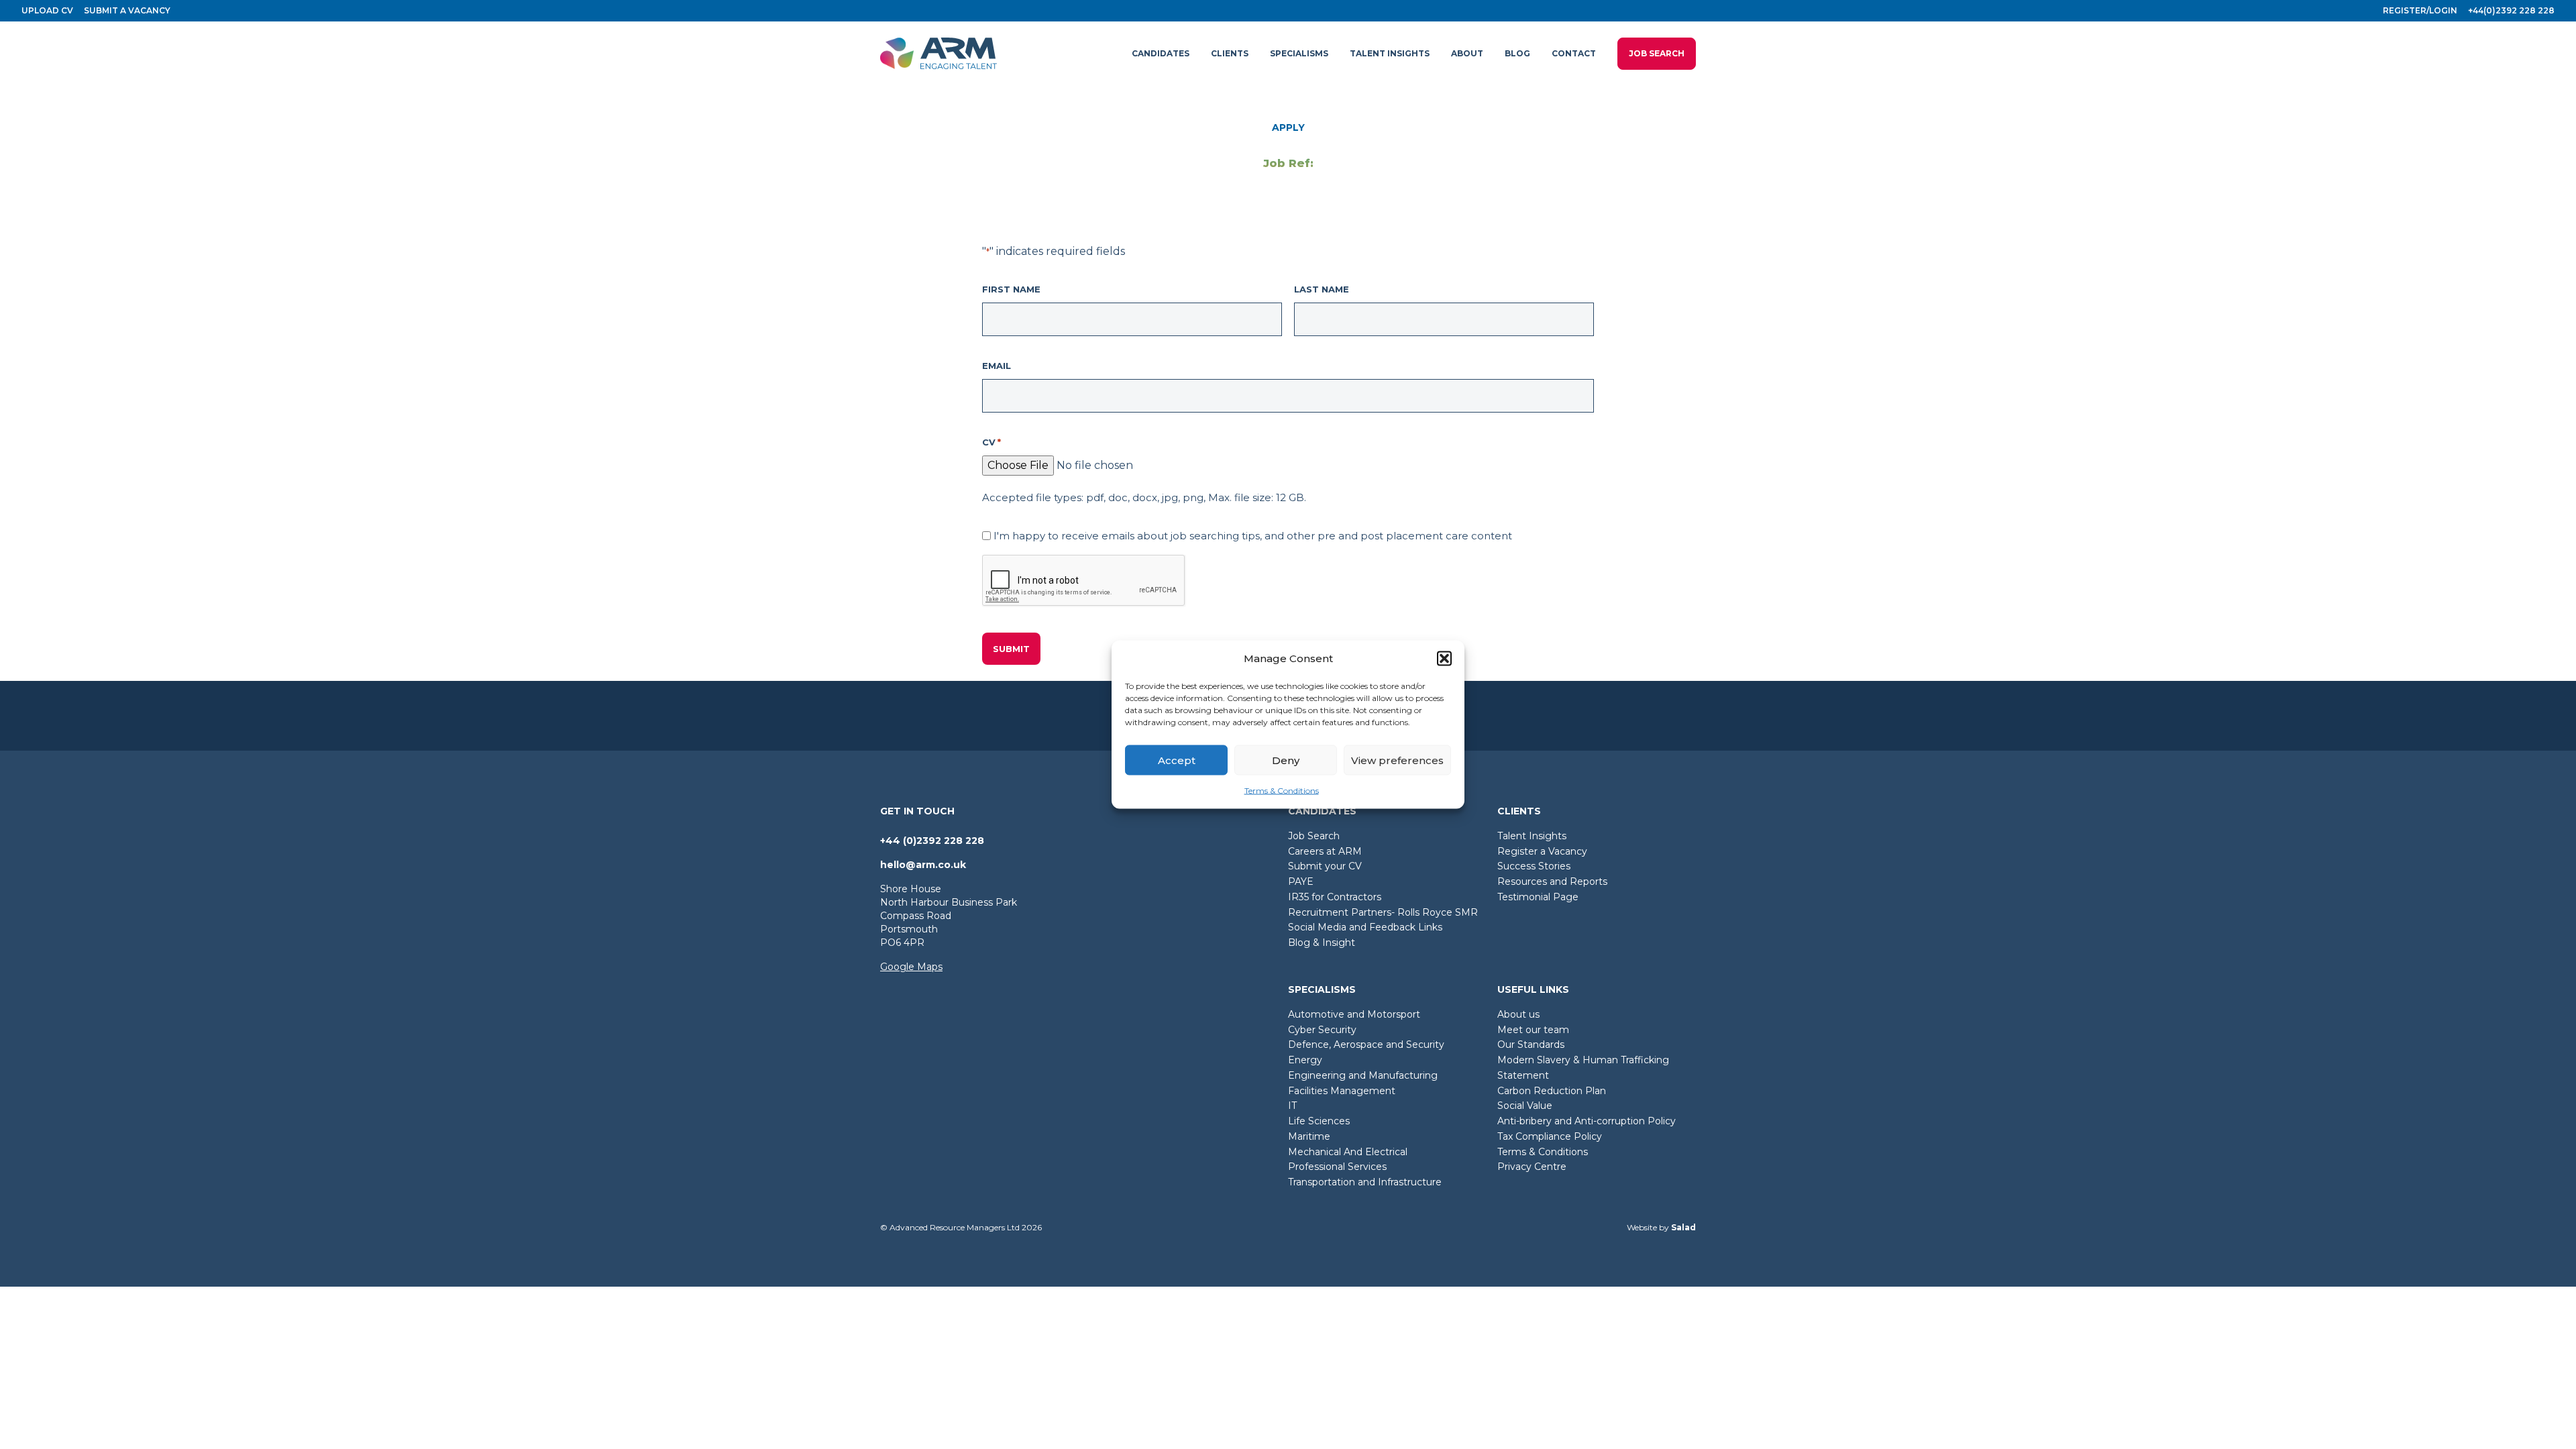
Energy (1305, 1060)
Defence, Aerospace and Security (1366, 1044)
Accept (1177, 760)
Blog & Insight (1322, 943)
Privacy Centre (1532, 1167)
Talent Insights (1532, 836)
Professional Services (1337, 1167)
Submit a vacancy (127, 10)
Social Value (1525, 1106)
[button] (1444, 659)
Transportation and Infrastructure (1365, 1182)
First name (1011, 289)
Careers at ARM (1325, 851)
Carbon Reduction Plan (1552, 1091)
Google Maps (911, 967)
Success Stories (1534, 866)
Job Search (1657, 53)
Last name (1322, 289)
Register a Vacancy (1542, 851)
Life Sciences (1319, 1121)
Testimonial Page (1538, 897)
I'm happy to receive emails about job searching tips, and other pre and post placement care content (1253, 536)
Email (997, 366)
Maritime (1309, 1136)
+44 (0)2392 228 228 (932, 841)
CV (991, 442)
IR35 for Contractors (1335, 897)
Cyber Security (1322, 1030)
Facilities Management (1342, 1091)
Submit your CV (1325, 866)
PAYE (1301, 881)
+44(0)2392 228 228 (2511, 10)
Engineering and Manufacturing (1363, 1075)
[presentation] (1084, 581)
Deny (1286, 760)
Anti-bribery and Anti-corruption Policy (1587, 1121)
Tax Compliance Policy (1550, 1136)
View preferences (1397, 760)
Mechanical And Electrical (1348, 1152)
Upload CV (47, 10)
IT (1292, 1106)
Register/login (2420, 10)
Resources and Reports (1552, 881)
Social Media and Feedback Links (1365, 927)
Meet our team (1533, 1030)
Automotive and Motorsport (1354, 1014)
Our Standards (1531, 1044)
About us (1518, 1014)
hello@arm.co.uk (923, 865)
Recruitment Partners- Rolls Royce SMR (1383, 912)
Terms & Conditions (1282, 791)
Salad (1683, 1227)
